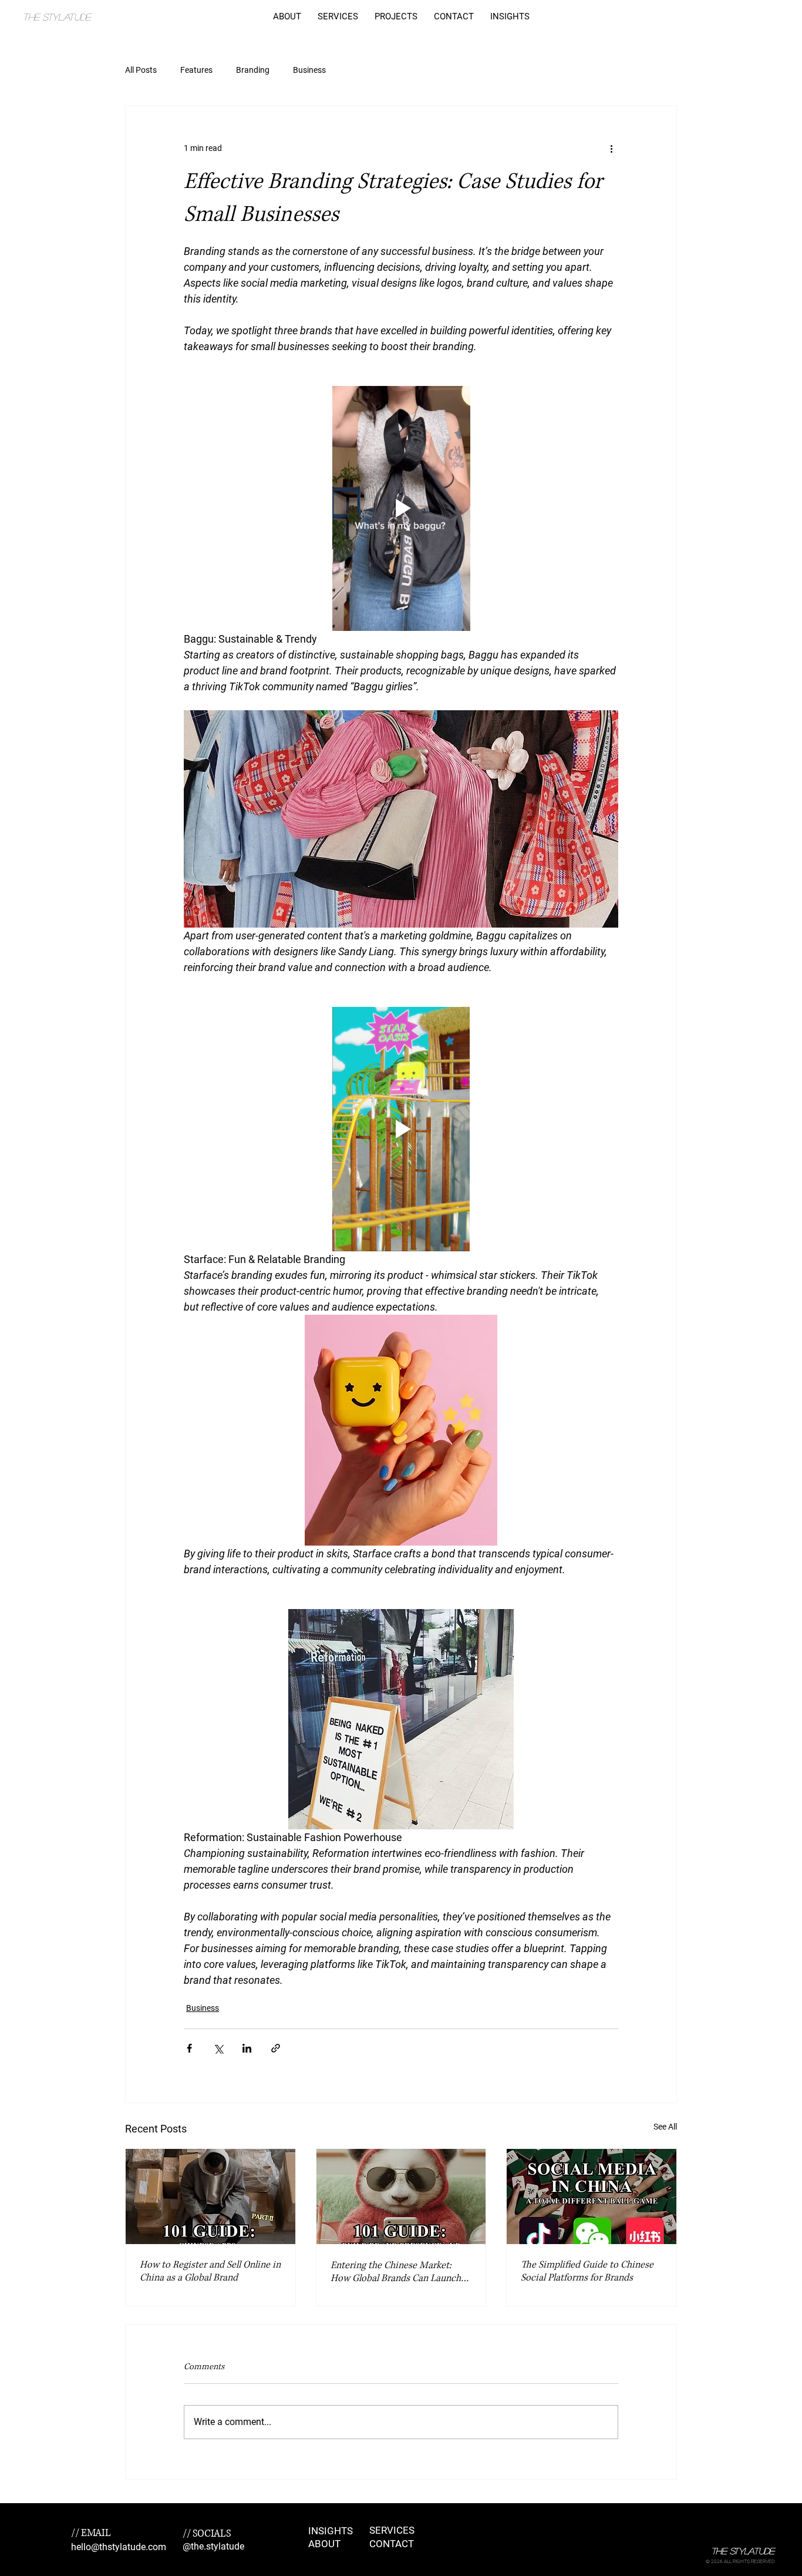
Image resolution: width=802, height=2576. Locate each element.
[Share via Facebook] (189, 2048)
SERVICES (392, 2530)
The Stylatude (56, 17)
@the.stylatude (213, 2546)
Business (309, 70)
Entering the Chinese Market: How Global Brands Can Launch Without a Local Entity (396, 2272)
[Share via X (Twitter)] (218, 2048)
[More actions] (611, 148)
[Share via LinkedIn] (247, 2048)
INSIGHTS (331, 2531)
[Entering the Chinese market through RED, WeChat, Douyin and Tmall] (401, 2197)
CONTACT (392, 2544)
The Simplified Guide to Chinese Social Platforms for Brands (587, 2271)
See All (665, 2127)
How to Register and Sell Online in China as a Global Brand (210, 2271)
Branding (253, 70)
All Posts (141, 70)
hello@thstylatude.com (119, 2547)
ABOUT (324, 2544)
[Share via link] (276, 2048)
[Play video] (401, 508)
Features (196, 70)
